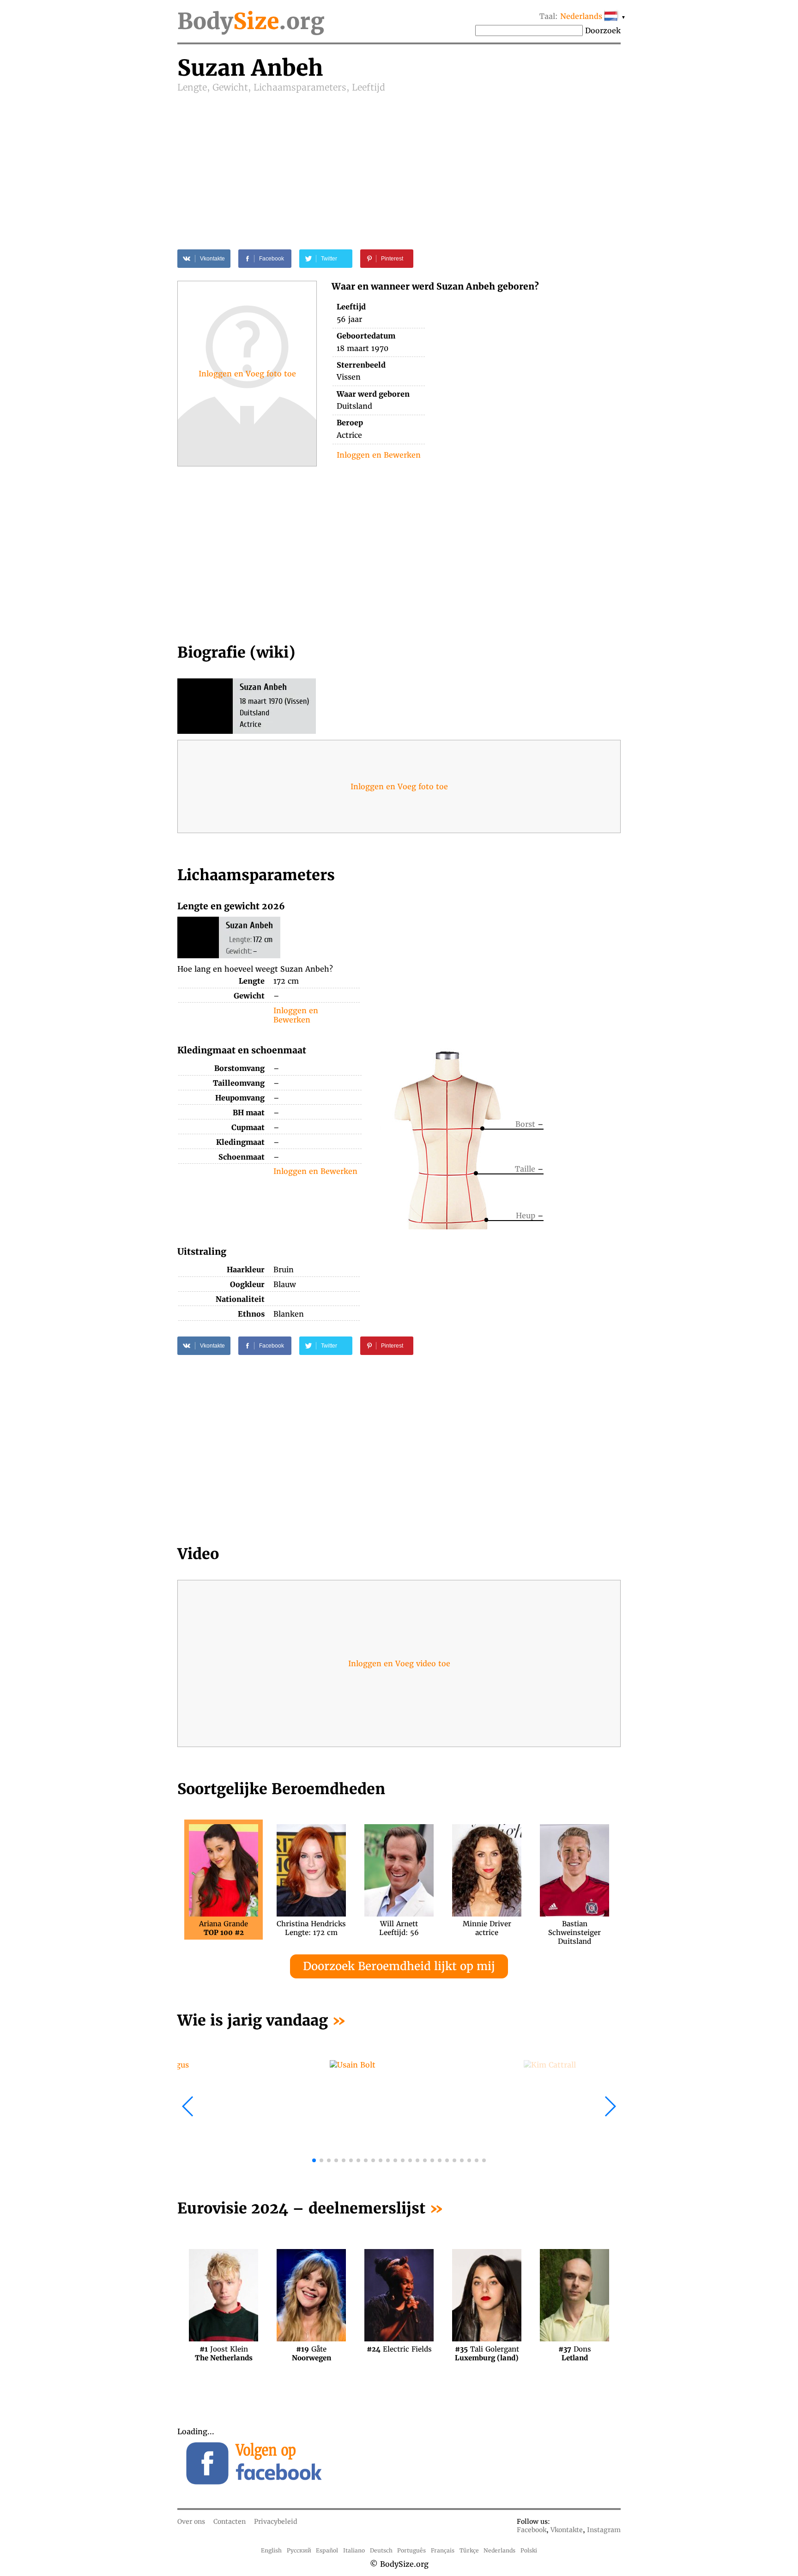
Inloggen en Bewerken (379, 455)
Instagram (604, 2530)
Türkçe (469, 2550)
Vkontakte (567, 2530)
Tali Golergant (487, 2353)
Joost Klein (224, 2353)
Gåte (311, 2353)
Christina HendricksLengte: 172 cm (311, 1928)
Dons (575, 2353)
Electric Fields (399, 2349)
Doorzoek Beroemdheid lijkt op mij (399, 1966)
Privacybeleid (276, 2522)
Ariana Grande (224, 1928)
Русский (299, 2550)
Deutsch (381, 2550)
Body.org (251, 21)
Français (443, 2550)
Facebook (532, 2530)
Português (411, 2550)
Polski (529, 2550)
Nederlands (499, 2550)
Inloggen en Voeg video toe (399, 1663)
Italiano (354, 2550)
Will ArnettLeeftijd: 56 (399, 1928)
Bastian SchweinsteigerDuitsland (574, 1928)
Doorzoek (603, 30)
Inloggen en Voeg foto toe (247, 374)
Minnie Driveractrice (487, 1928)
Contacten (230, 2522)
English (271, 2550)
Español (327, 2550)
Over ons (191, 2522)
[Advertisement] (399, 163)
